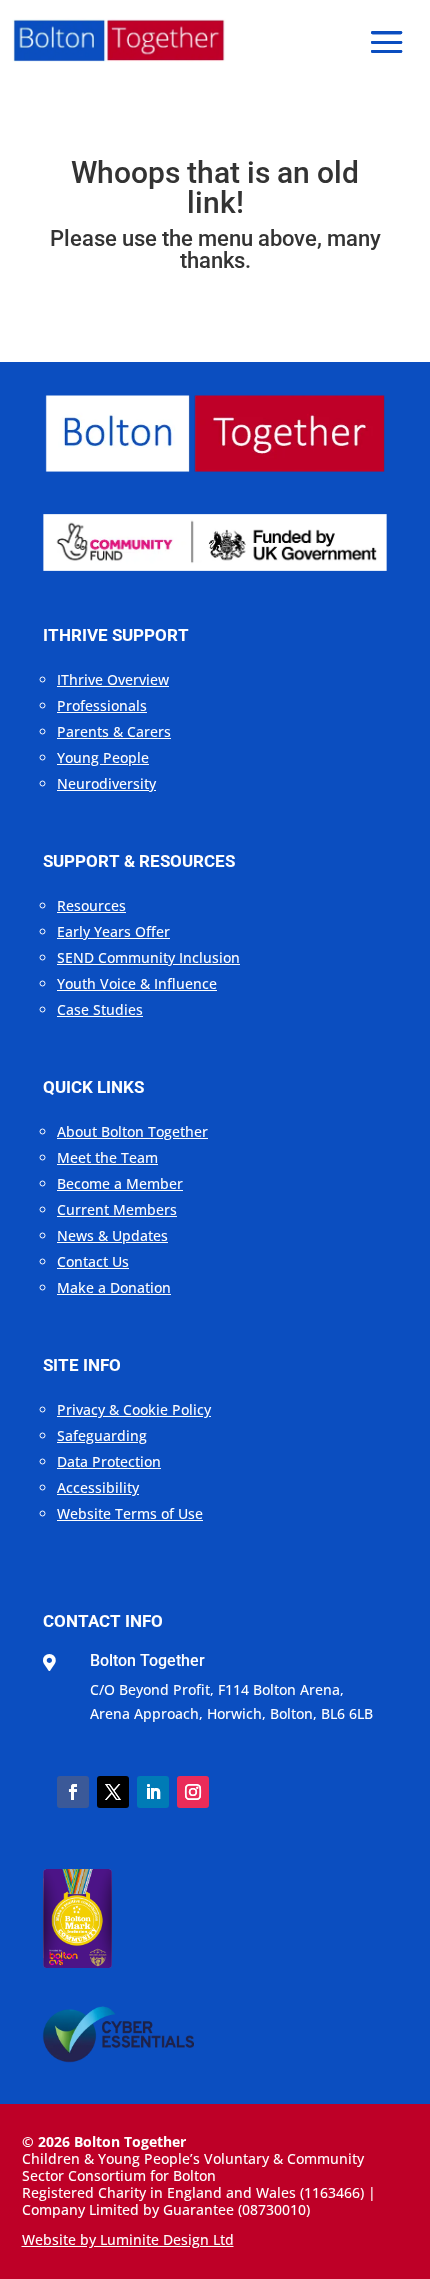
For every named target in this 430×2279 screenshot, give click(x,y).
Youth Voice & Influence (137, 983)
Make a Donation (114, 1287)
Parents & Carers (114, 731)
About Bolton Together (132, 1131)
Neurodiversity (106, 783)
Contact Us (93, 1261)
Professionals (102, 705)
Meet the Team (107, 1157)
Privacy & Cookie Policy (134, 1409)
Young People (103, 757)
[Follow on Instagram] (193, 1792)
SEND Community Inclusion (148, 957)
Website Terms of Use (130, 1513)
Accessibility (98, 1487)
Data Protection (109, 1461)
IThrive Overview (113, 679)
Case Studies (100, 1009)
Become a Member (120, 1183)
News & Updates (112, 1235)
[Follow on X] (113, 1792)
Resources (91, 905)
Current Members (117, 1209)
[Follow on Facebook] (73, 1792)
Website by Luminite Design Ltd (128, 2239)
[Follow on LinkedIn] (153, 1792)
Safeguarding (102, 1435)
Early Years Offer (113, 931)
